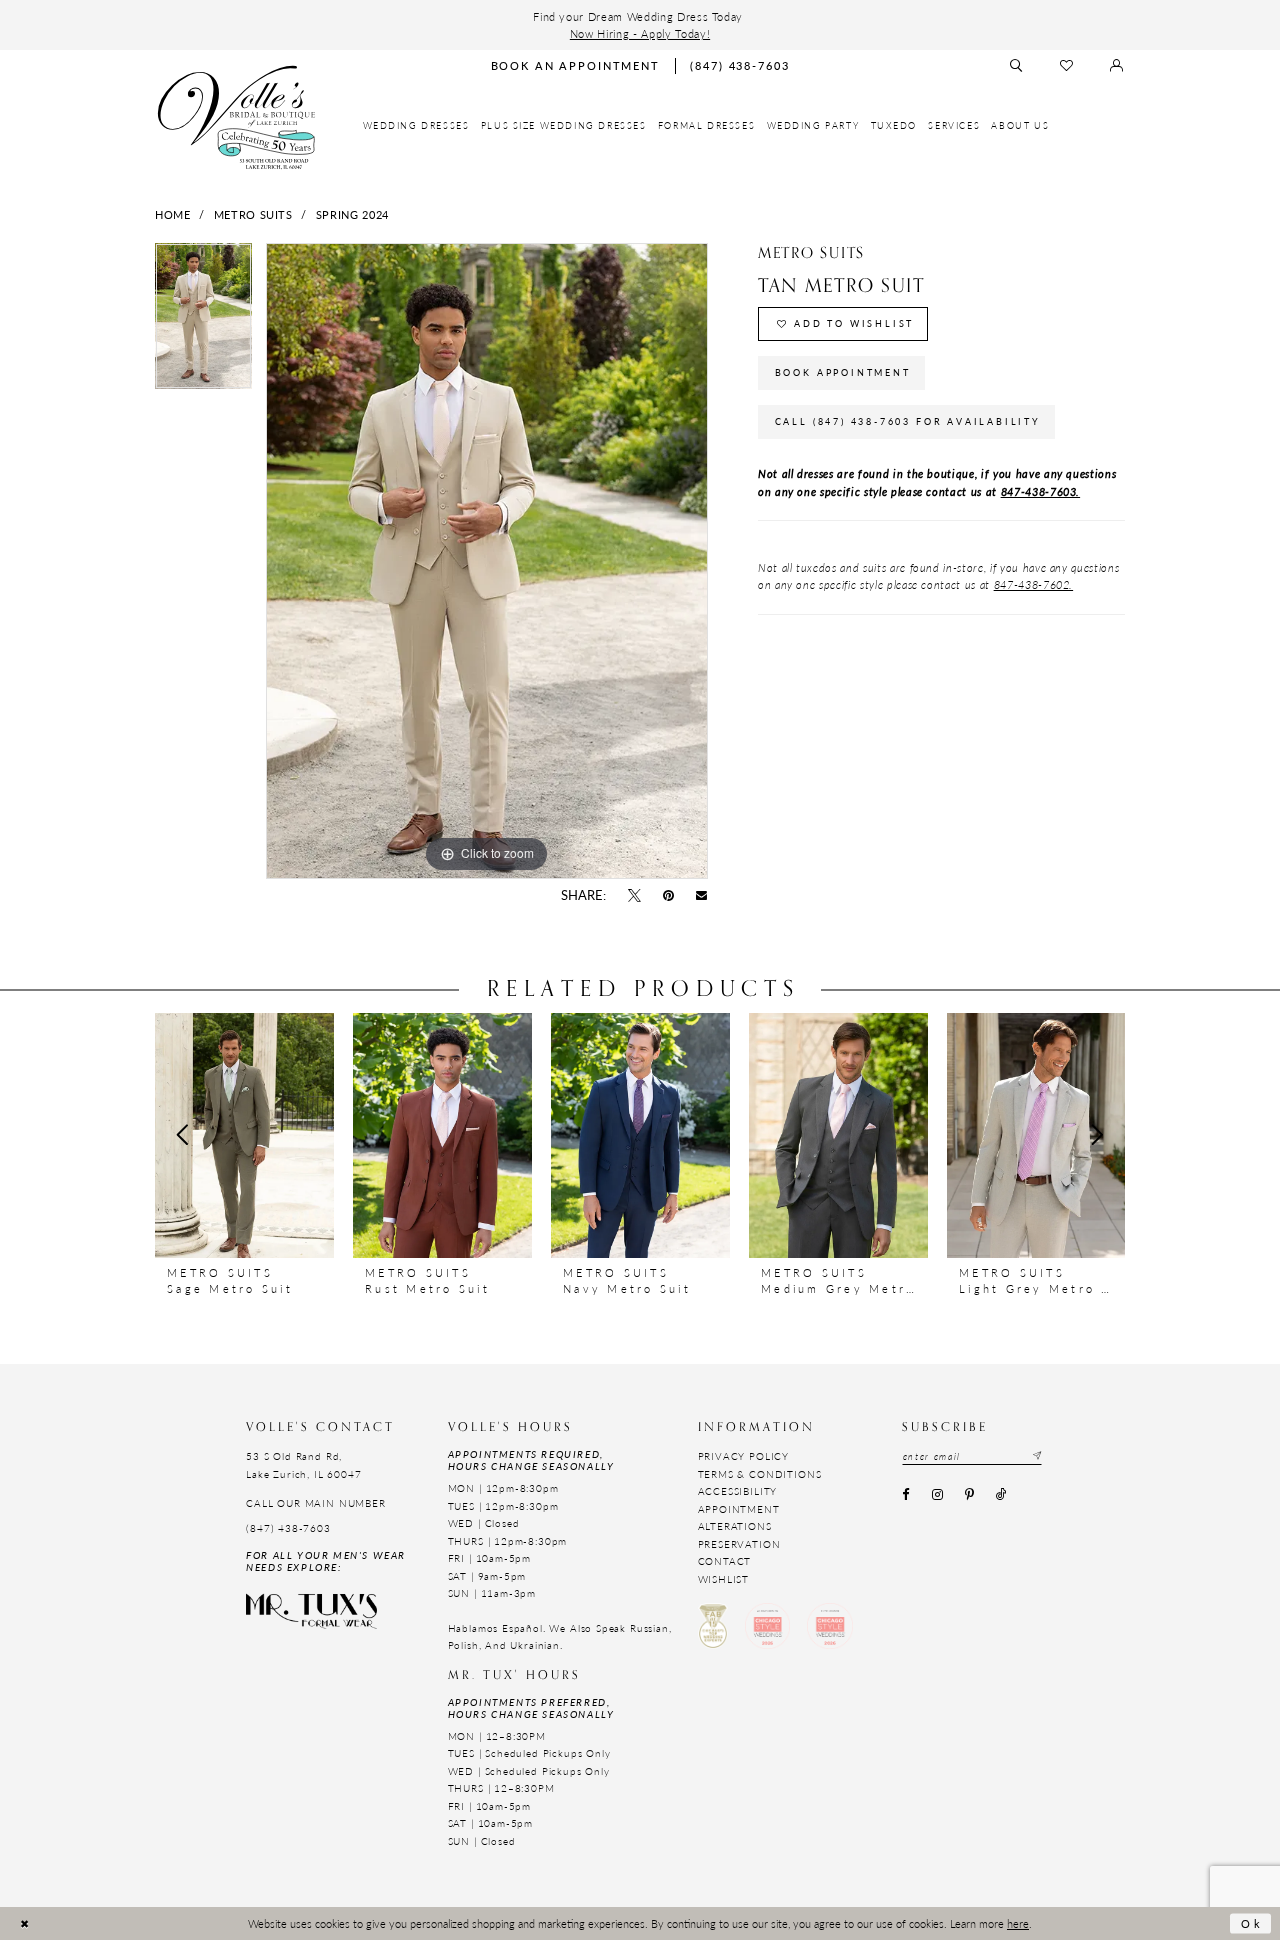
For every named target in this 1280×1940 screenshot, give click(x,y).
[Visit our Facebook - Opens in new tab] (906, 1496)
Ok (1252, 1923)
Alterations (735, 1526)
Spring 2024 (352, 214)
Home (173, 214)
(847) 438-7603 (288, 1528)
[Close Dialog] (24, 1923)
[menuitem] (416, 126)
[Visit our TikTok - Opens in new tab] (1002, 1496)
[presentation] (244, 1135)
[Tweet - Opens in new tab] (634, 896)
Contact (725, 1561)
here (1018, 1923)
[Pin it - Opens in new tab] (669, 896)
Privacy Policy (744, 1456)
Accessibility (738, 1491)
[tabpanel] (203, 323)
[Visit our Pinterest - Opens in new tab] (969, 1496)
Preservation (739, 1544)
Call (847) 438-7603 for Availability (908, 421)
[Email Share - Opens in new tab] (702, 896)
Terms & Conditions (760, 1474)
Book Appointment (843, 372)
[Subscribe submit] (1036, 1456)
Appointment (739, 1509)
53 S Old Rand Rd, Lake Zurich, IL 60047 (303, 1464)
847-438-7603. (1041, 491)
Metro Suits (253, 214)
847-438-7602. (1034, 584)
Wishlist (724, 1579)
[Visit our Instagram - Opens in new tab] (937, 1496)
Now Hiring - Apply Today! (640, 33)
